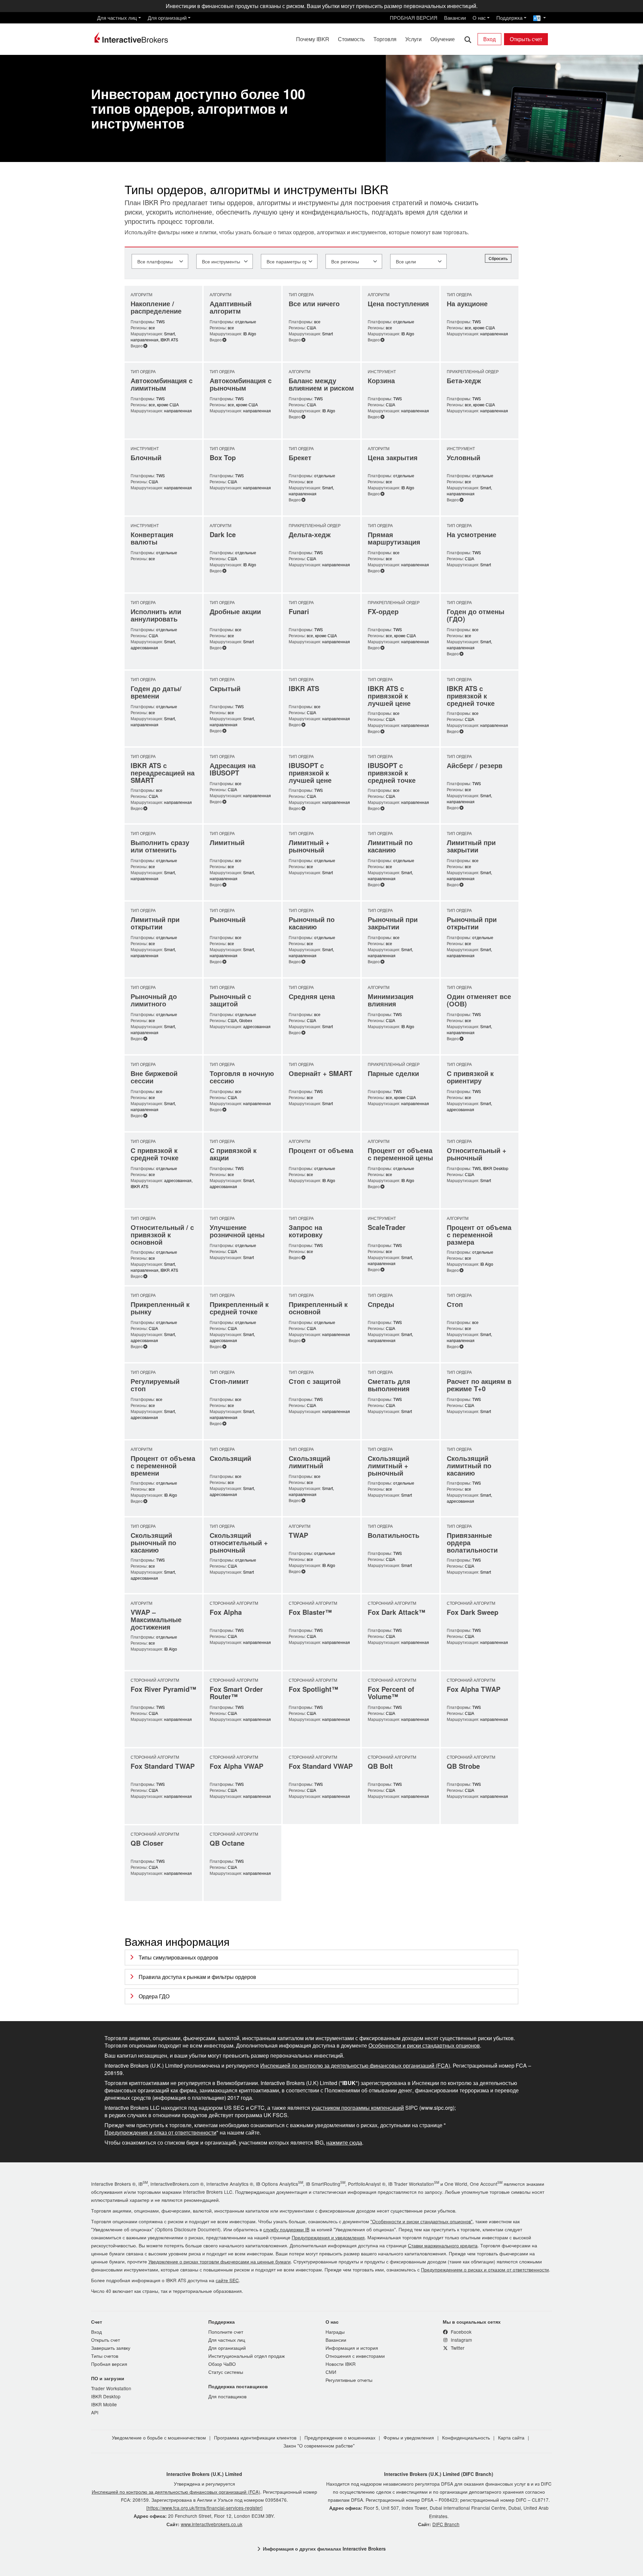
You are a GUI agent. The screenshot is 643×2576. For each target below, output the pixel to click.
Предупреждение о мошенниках (340, 2437)
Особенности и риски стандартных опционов (424, 2046)
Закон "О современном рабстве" (319, 2445)
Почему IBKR (313, 39)
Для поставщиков (227, 2396)
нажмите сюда (344, 2143)
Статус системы (226, 2372)
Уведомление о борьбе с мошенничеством (159, 2437)
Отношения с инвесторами (355, 2356)
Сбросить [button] (498, 258)
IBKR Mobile (104, 2404)
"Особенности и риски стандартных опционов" (421, 2221)
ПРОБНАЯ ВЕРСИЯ (414, 18)
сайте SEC (227, 2280)
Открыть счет (526, 39)
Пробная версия (109, 2364)
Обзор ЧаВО (222, 2364)
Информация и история (352, 2348)
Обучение (443, 39)
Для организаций (167, 18)
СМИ (331, 2372)
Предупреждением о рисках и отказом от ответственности (485, 2269)
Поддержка (509, 18)
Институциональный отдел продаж (246, 2356)
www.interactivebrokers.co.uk (212, 2524)
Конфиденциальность (466, 2437)
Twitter (457, 2348)
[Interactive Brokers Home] (131, 37)
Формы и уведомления (409, 2437)
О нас (479, 18)
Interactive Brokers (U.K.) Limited (204, 2474)
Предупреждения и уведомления (328, 2237)
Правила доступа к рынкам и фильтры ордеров (197, 1977)
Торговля (385, 39)
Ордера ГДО (154, 1996)
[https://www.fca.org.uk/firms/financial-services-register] (204, 2508)
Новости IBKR (341, 2364)
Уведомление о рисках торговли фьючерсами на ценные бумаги (220, 2261)
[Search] (468, 39)
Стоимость (351, 39)
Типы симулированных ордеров (178, 1957)
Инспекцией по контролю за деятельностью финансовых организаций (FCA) (355, 2066)
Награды (335, 2332)
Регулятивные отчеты (349, 2380)
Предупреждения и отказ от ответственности (160, 2133)
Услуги (413, 39)
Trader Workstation (111, 2388)
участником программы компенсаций (358, 2108)
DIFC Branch (446, 2524)
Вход (489, 39)
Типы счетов (105, 2356)
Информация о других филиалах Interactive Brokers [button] (324, 2549)
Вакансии (455, 18)
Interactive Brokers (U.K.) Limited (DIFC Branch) (439, 2474)
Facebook (460, 2332)
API (95, 2412)
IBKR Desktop (106, 2396)
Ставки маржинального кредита (443, 2245)
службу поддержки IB (286, 2229)
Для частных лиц (117, 18)
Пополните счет (226, 2332)
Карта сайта (511, 2437)
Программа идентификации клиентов (255, 2437)
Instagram (461, 2340)
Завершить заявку (111, 2348)
